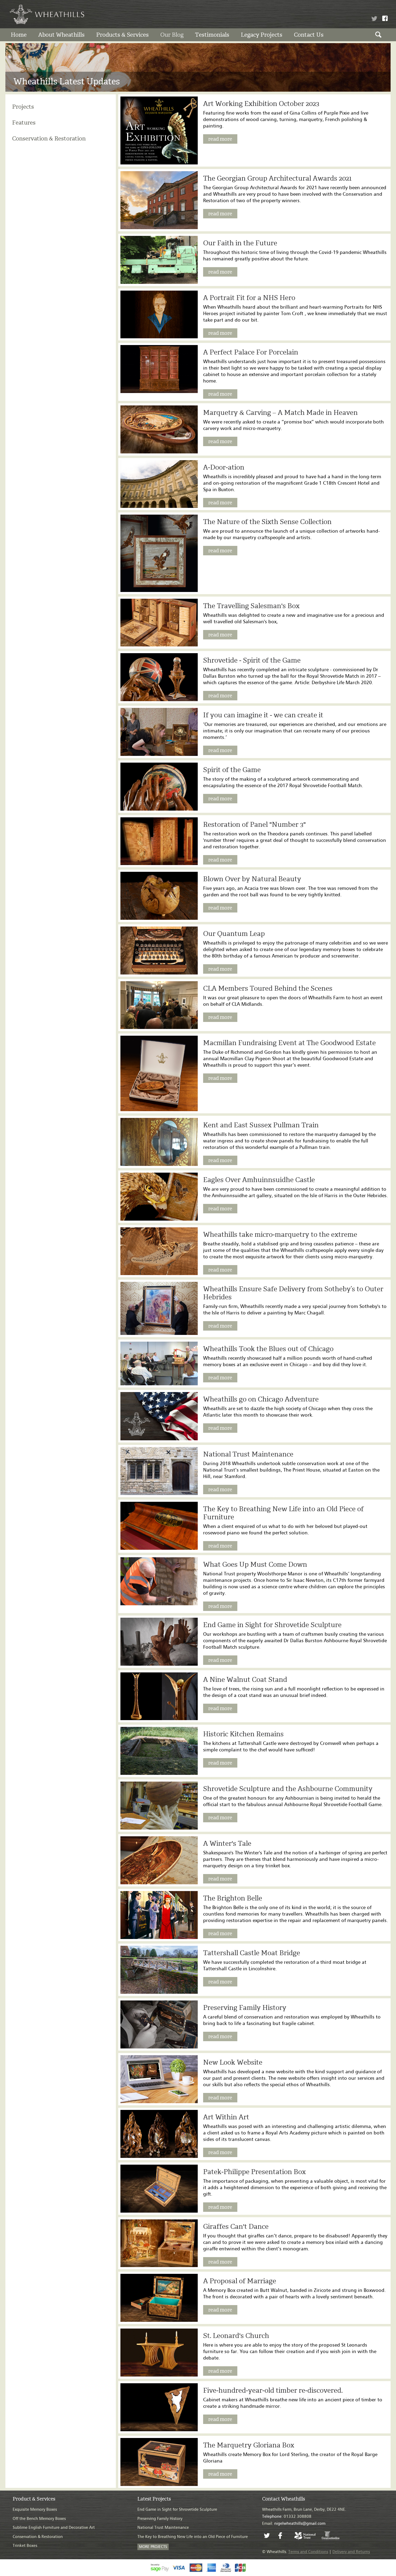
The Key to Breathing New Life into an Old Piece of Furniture (193, 2537)
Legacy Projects (262, 35)
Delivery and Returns (351, 2552)
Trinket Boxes (25, 2546)
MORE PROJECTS (153, 2547)
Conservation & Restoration (49, 138)
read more (220, 139)
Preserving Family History (160, 2519)
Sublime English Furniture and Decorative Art (54, 2528)
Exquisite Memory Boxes (35, 2510)
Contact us (309, 35)
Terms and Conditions (308, 2552)
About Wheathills (61, 35)
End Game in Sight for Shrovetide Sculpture (177, 2510)
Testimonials (212, 35)
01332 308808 (287, 2517)
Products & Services (122, 35)
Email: (294, 2524)
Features (24, 123)
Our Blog (172, 35)
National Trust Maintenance (163, 2528)
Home (19, 35)
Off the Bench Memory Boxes (39, 2519)
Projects (23, 107)
